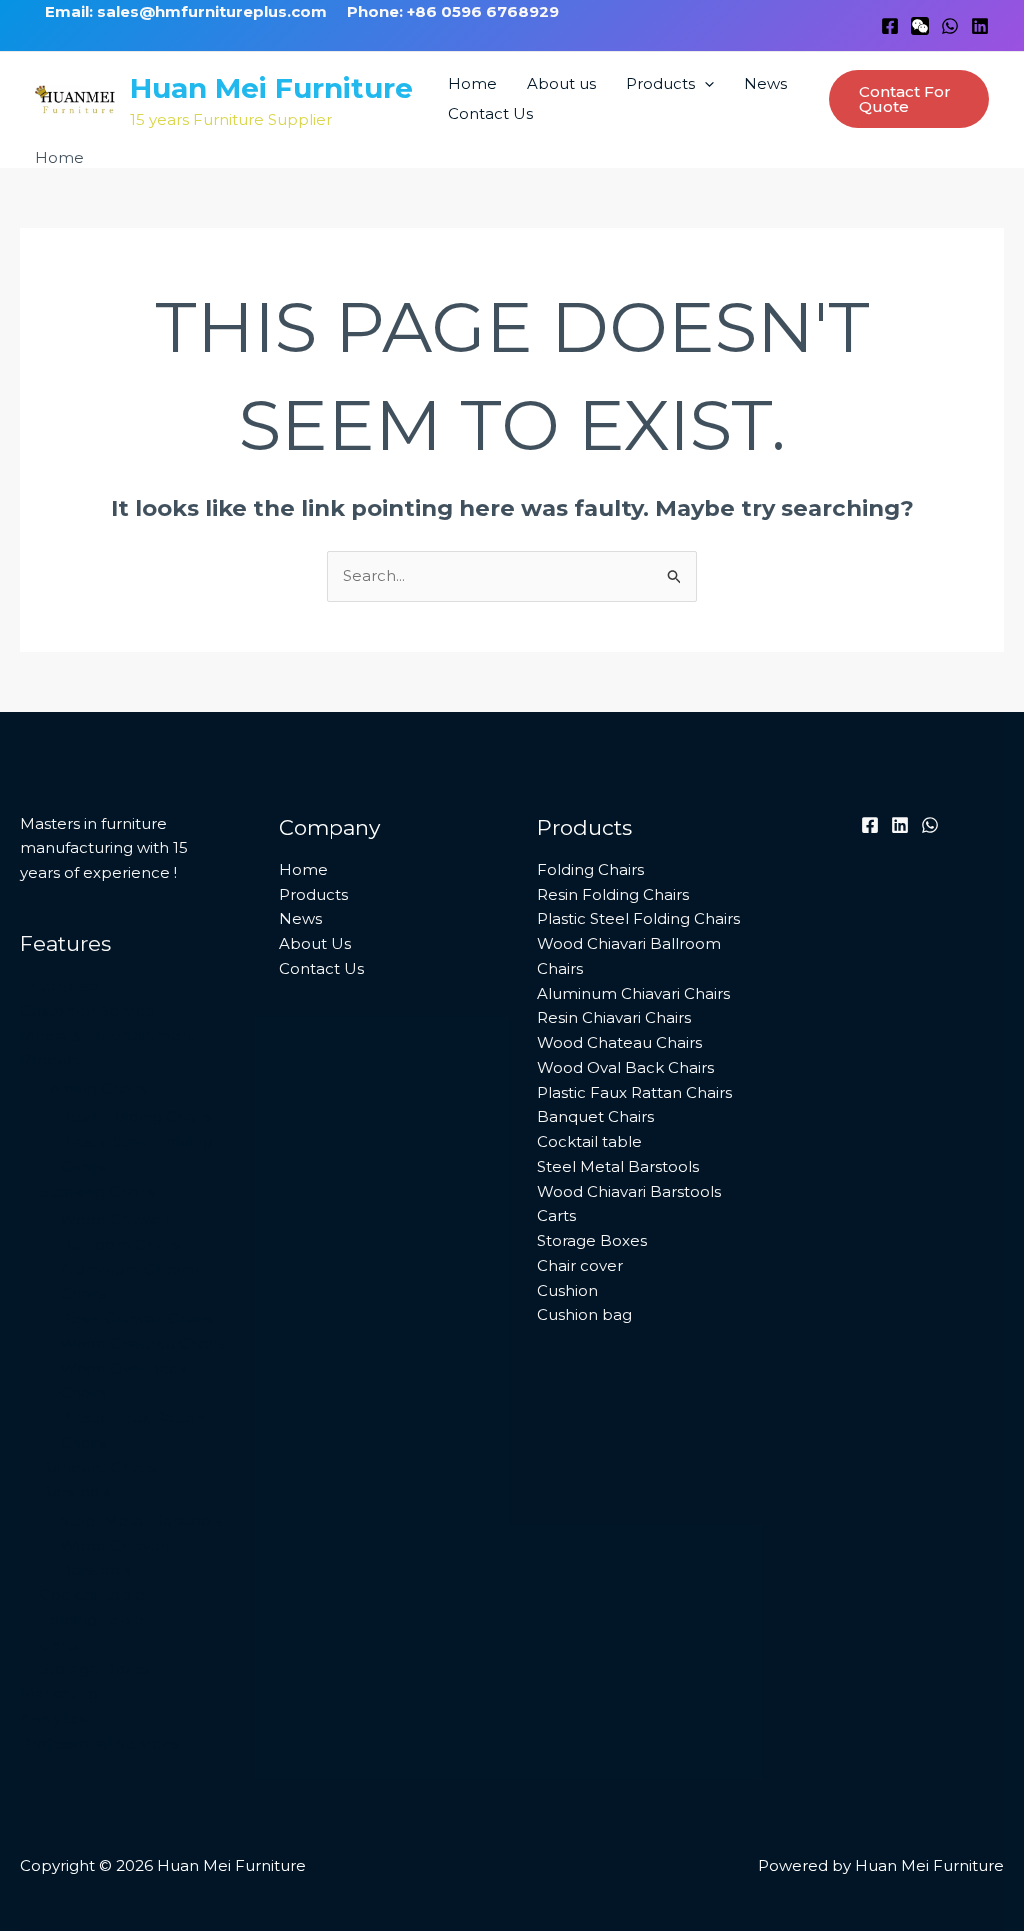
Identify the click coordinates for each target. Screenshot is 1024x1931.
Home (472, 83)
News (765, 83)
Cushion (567, 1290)
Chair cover (580, 1265)
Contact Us (490, 113)
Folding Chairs (93, 1088)
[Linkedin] (980, 26)
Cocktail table (92, 1594)
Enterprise (59, 985)
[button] (704, 84)
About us (561, 83)
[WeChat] (920, 26)
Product (51, 1059)
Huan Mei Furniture (271, 88)
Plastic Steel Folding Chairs (638, 918)
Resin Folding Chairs (136, 1116)
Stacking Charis (97, 1191)
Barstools (75, 1491)
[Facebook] (890, 26)
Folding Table (92, 1619)
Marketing (59, 1693)
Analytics (53, 1718)
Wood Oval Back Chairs (625, 1067)
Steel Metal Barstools (141, 1520)
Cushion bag (584, 1314)
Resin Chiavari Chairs (137, 1318)
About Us (315, 943)
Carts (59, 1644)
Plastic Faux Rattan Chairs (634, 1092)
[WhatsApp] (950, 26)
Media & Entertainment (108, 1035)
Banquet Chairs (98, 1467)
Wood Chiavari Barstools (629, 1191)
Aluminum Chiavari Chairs (633, 993)
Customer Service (87, 1010)
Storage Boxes (95, 1668)
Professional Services (99, 1743)
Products (660, 83)
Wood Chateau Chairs (142, 1343)
